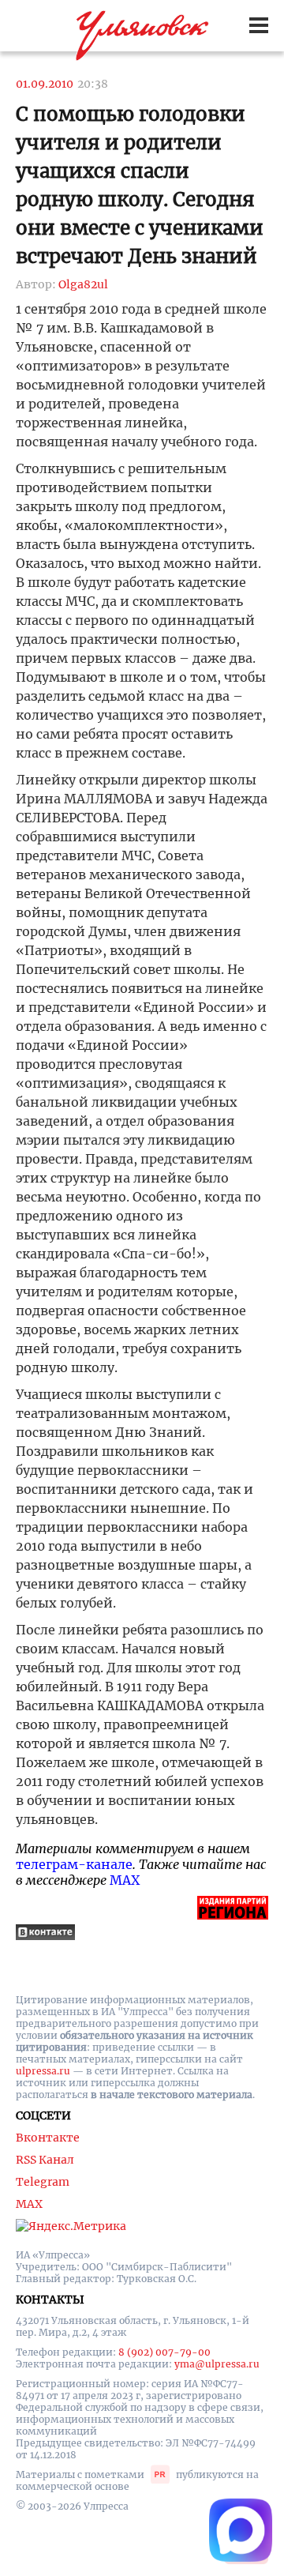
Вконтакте (48, 2138)
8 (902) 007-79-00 (164, 2352)
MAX (125, 1880)
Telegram (43, 2182)
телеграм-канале (74, 1864)
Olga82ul (83, 284)
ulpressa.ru (43, 2071)
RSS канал (45, 2160)
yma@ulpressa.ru (217, 2364)
